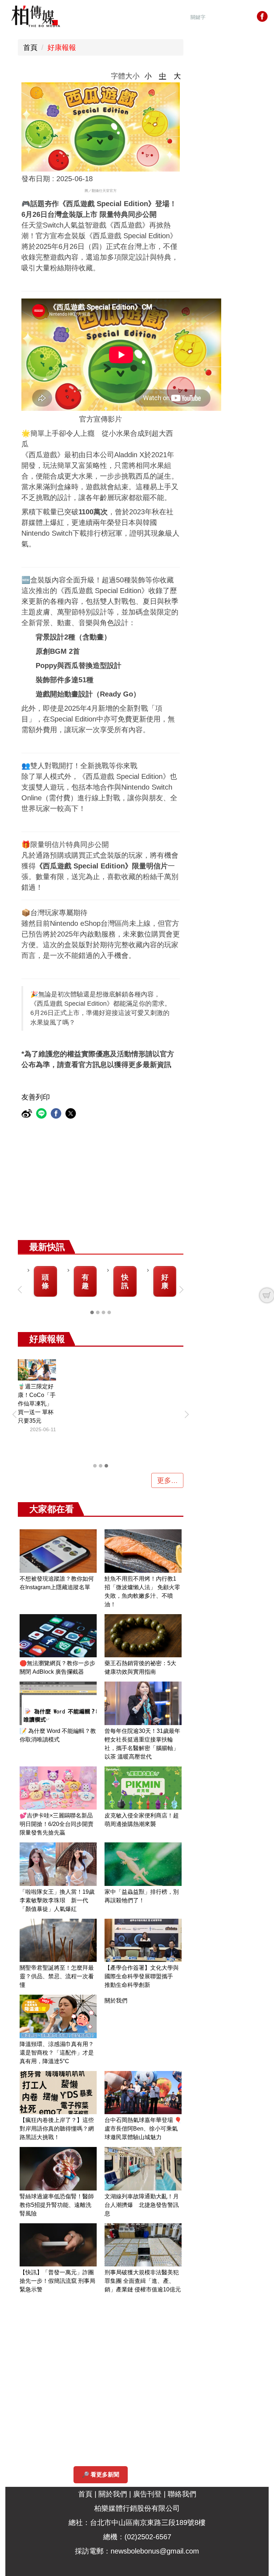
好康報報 (62, 47)
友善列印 (36, 1097)
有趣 (85, 1281)
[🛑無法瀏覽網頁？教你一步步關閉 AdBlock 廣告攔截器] (58, 1636)
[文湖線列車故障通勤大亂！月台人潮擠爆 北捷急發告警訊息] (143, 2169)
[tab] (92, 1312)
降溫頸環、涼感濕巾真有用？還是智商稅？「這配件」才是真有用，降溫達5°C (57, 2053)
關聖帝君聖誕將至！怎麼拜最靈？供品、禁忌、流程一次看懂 (57, 1976)
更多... (167, 1480)
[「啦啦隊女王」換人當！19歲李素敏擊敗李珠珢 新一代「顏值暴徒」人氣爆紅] (58, 1864)
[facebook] (57, 1114)
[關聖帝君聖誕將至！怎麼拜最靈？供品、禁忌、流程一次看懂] (58, 1940)
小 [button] (148, 76)
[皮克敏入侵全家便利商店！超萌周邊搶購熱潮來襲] (143, 1788)
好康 (165, 1281)
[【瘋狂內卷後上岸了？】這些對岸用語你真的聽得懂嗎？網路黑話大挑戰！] (58, 2093)
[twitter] (72, 1114)
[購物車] (267, 1295)
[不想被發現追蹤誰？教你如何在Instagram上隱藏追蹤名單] (58, 1551)
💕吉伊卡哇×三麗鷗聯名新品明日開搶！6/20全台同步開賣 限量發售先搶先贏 (59, 1824)
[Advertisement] (139, 1187)
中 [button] (163, 76)
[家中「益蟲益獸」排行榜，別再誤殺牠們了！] (143, 1864)
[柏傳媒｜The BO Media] (36, 16)
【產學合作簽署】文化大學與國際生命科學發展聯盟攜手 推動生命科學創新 (142, 1976)
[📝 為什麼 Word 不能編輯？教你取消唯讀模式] (58, 1703)
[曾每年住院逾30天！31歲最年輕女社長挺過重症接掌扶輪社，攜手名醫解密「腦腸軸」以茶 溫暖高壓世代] (143, 1703)
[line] (42, 1114)
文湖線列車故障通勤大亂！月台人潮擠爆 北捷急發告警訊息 (142, 2205)
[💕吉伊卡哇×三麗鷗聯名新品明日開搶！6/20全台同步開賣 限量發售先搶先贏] (58, 1788)
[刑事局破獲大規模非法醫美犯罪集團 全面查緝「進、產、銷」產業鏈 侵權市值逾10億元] (143, 2245)
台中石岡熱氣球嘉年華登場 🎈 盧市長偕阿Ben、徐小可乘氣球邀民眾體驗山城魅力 (143, 2129)
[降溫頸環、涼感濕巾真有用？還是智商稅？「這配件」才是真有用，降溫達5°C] (58, 2016)
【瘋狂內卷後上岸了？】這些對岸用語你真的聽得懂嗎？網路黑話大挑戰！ (57, 2129)
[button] (21, 1290)
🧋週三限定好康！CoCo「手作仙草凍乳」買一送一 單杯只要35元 (37, 1404)
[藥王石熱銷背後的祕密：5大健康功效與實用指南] (143, 1636)
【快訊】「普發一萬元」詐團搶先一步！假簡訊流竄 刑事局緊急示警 (57, 2281)
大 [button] (177, 76)
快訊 (125, 1281)
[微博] (28, 1114)
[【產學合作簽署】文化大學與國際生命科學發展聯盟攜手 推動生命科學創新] (143, 1940)
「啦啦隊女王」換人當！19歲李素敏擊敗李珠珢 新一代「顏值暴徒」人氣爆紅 (57, 1900)
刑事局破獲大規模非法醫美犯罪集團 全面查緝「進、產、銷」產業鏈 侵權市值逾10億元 (143, 2281)
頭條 (45, 1281)
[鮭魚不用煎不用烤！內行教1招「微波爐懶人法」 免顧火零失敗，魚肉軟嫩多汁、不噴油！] (143, 1551)
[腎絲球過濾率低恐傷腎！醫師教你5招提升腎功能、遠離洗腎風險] (58, 2169)
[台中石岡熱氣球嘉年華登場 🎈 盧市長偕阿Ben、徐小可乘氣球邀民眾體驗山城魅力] (143, 2093)
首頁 (30, 47)
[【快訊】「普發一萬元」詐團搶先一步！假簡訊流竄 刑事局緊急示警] (58, 2245)
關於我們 (116, 2001)
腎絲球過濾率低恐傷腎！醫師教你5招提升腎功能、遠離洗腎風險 (57, 2205)
